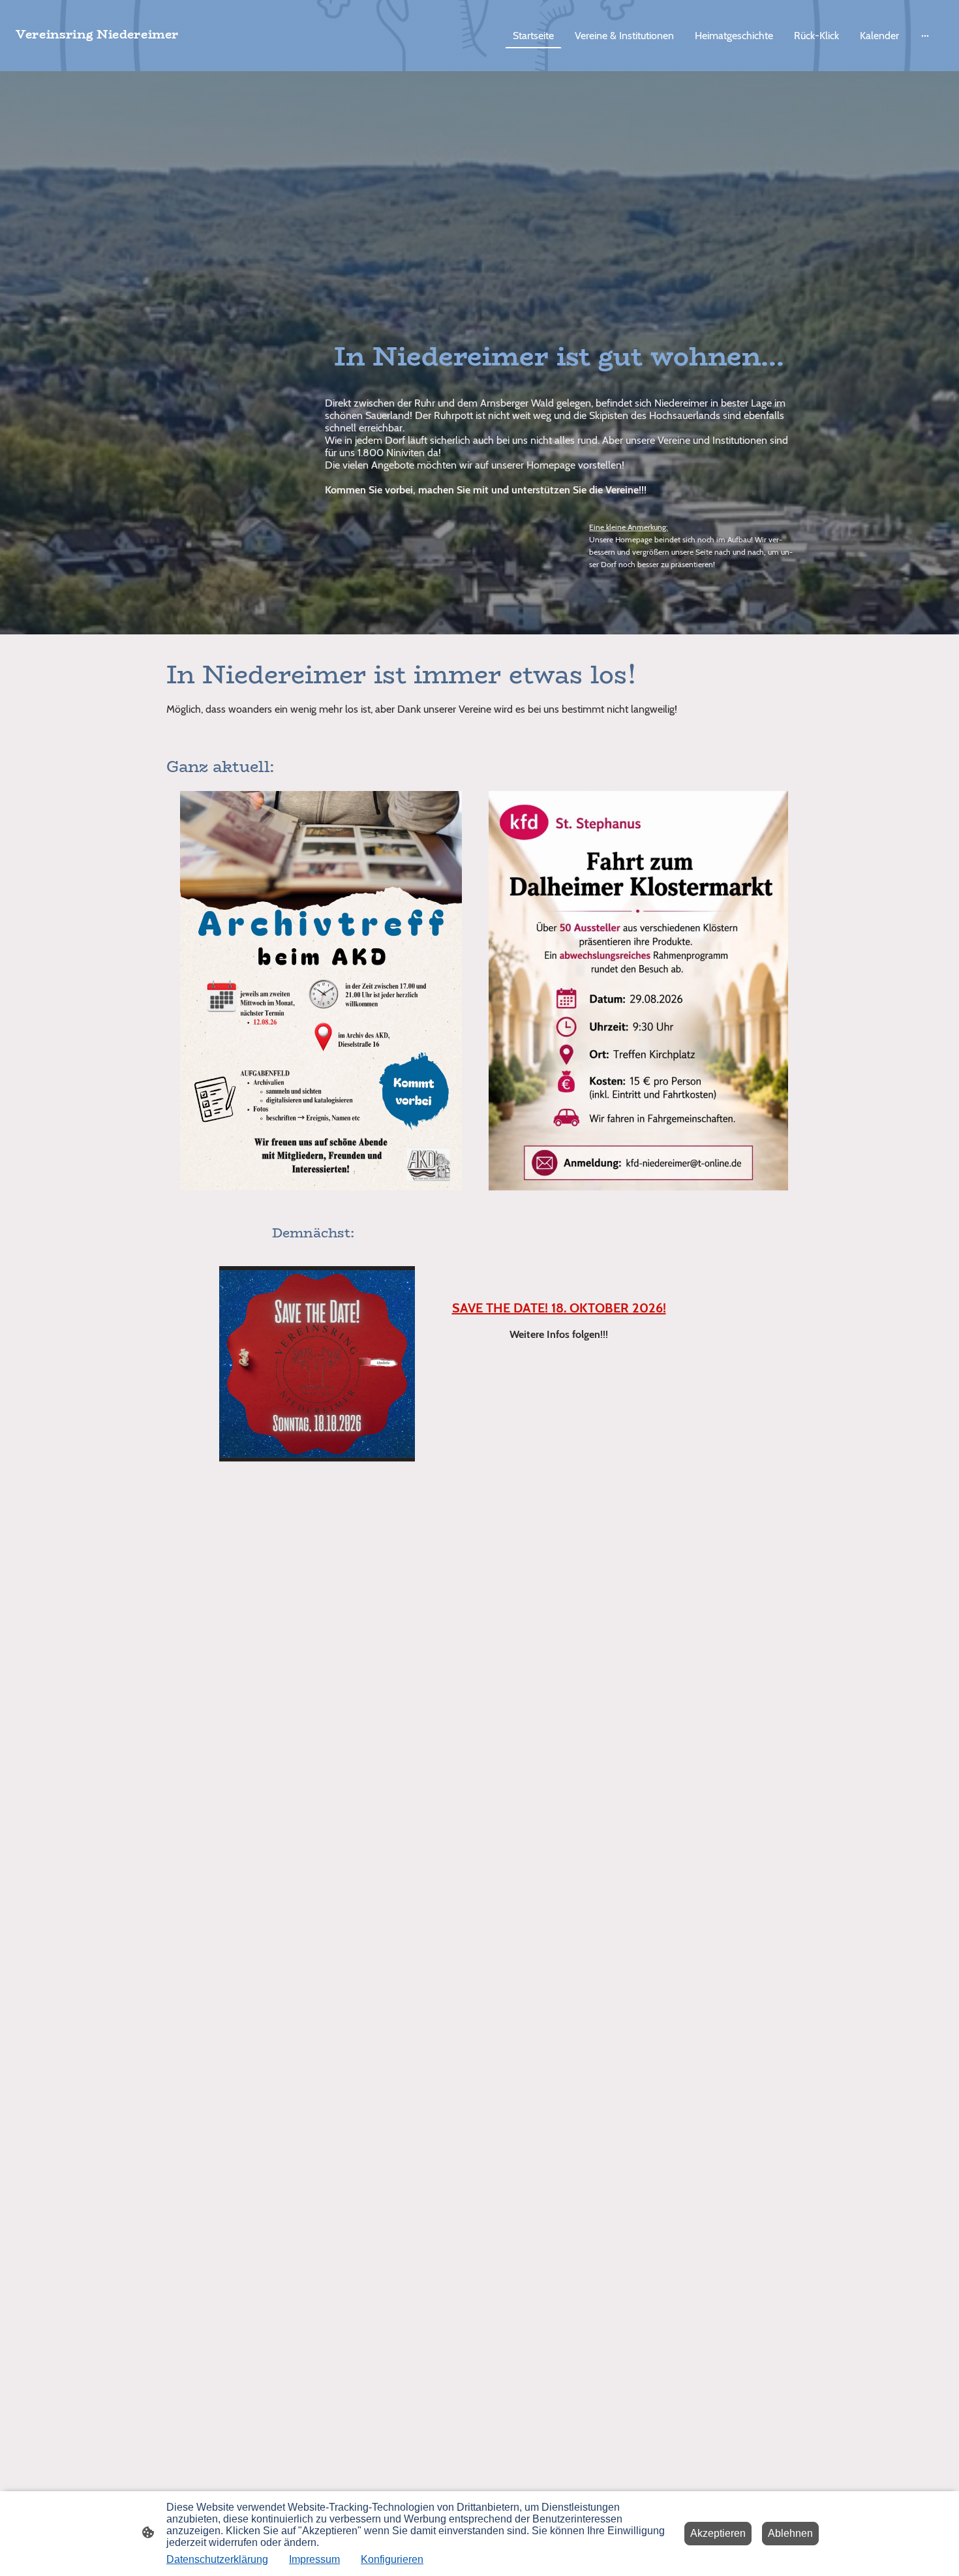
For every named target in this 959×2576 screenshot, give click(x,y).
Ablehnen (790, 2533)
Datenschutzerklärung (217, 2559)
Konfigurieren (392, 2559)
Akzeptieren (718, 2533)
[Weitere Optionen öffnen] (925, 35)
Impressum (314, 2559)
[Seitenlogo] (167, 55)
